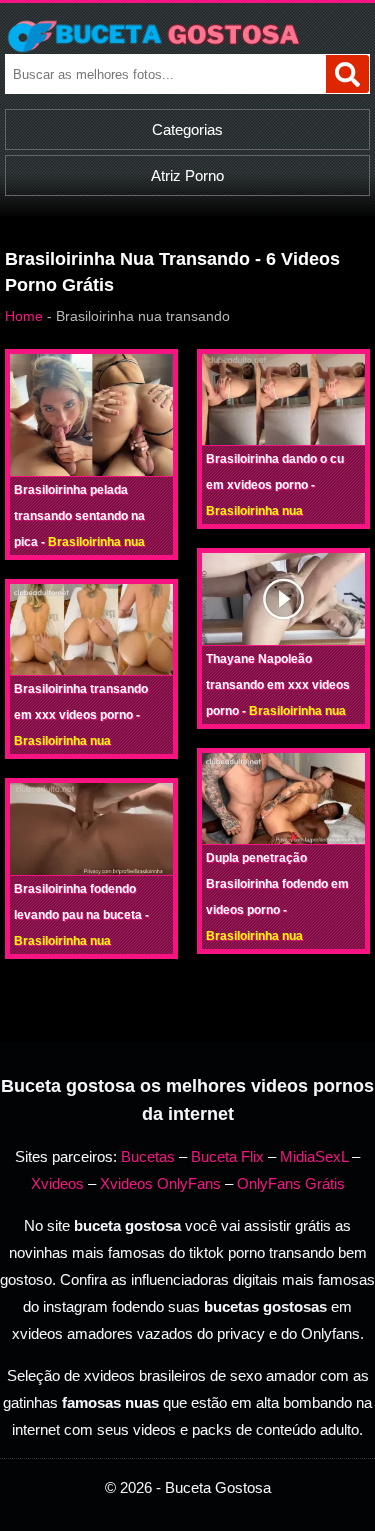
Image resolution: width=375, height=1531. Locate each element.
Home (24, 316)
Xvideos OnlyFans (160, 1183)
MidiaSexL (314, 1156)
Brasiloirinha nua (96, 542)
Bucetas (148, 1156)
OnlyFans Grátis (291, 1183)
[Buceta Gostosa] (187, 36)
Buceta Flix (227, 1156)
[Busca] (347, 74)
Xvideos (57, 1183)
